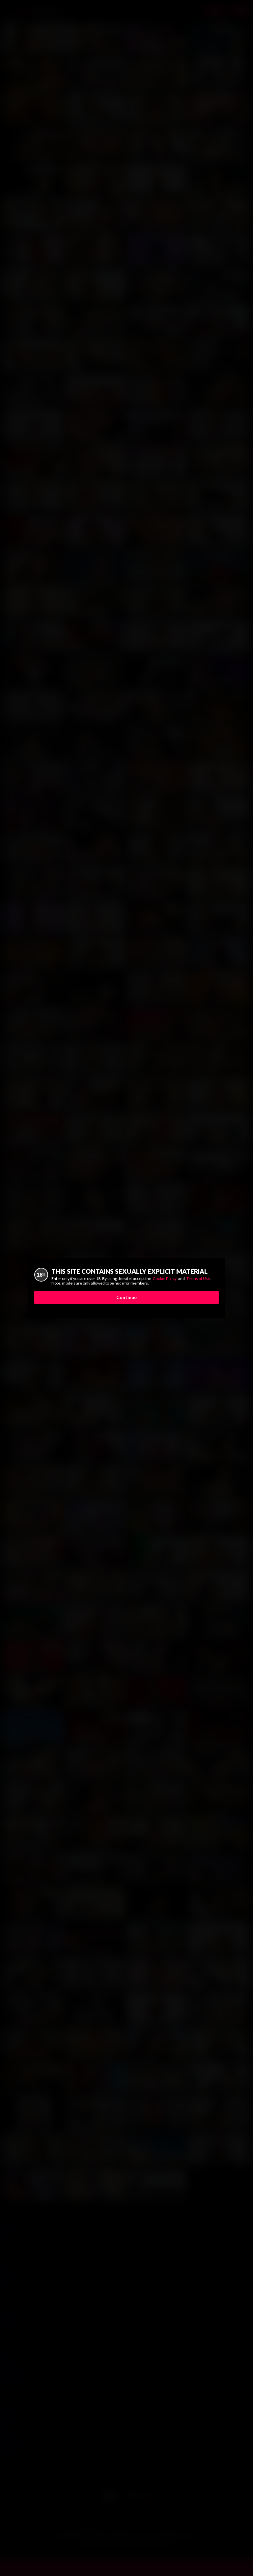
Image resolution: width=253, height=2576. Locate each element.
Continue (126, 1297)
